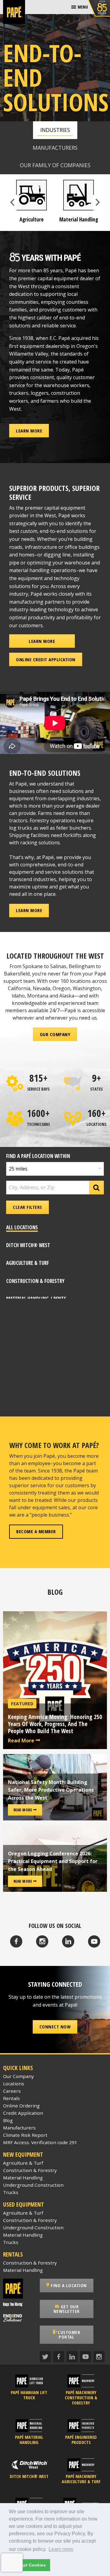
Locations (14, 2084)
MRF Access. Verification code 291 (40, 2142)
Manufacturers (19, 2128)
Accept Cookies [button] (29, 2565)
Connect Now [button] (55, 2027)
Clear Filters (28, 1207)
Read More (22, 1741)
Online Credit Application (46, 659)
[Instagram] (42, 1941)
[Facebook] (16, 1941)
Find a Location (68, 2285)
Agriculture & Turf (23, 2163)
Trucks (11, 2192)
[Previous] (13, 202)
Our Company (55, 1034)
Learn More (29, 431)
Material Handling (23, 2178)
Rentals (11, 2098)
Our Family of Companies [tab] (55, 165)
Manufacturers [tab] (55, 148)
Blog (8, 2120)
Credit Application (23, 2113)
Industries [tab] (55, 130)
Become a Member (36, 1531)
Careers (12, 2091)
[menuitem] (80, 7)
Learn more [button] (61, 2549)
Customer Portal (69, 2335)
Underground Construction (33, 2185)
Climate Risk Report (25, 2135)
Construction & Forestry (30, 2170)
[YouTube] (94, 1941)
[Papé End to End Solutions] (18, 2318)
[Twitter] (45, 2357)
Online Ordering (21, 2106)
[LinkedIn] (68, 1941)
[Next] (97, 202)
